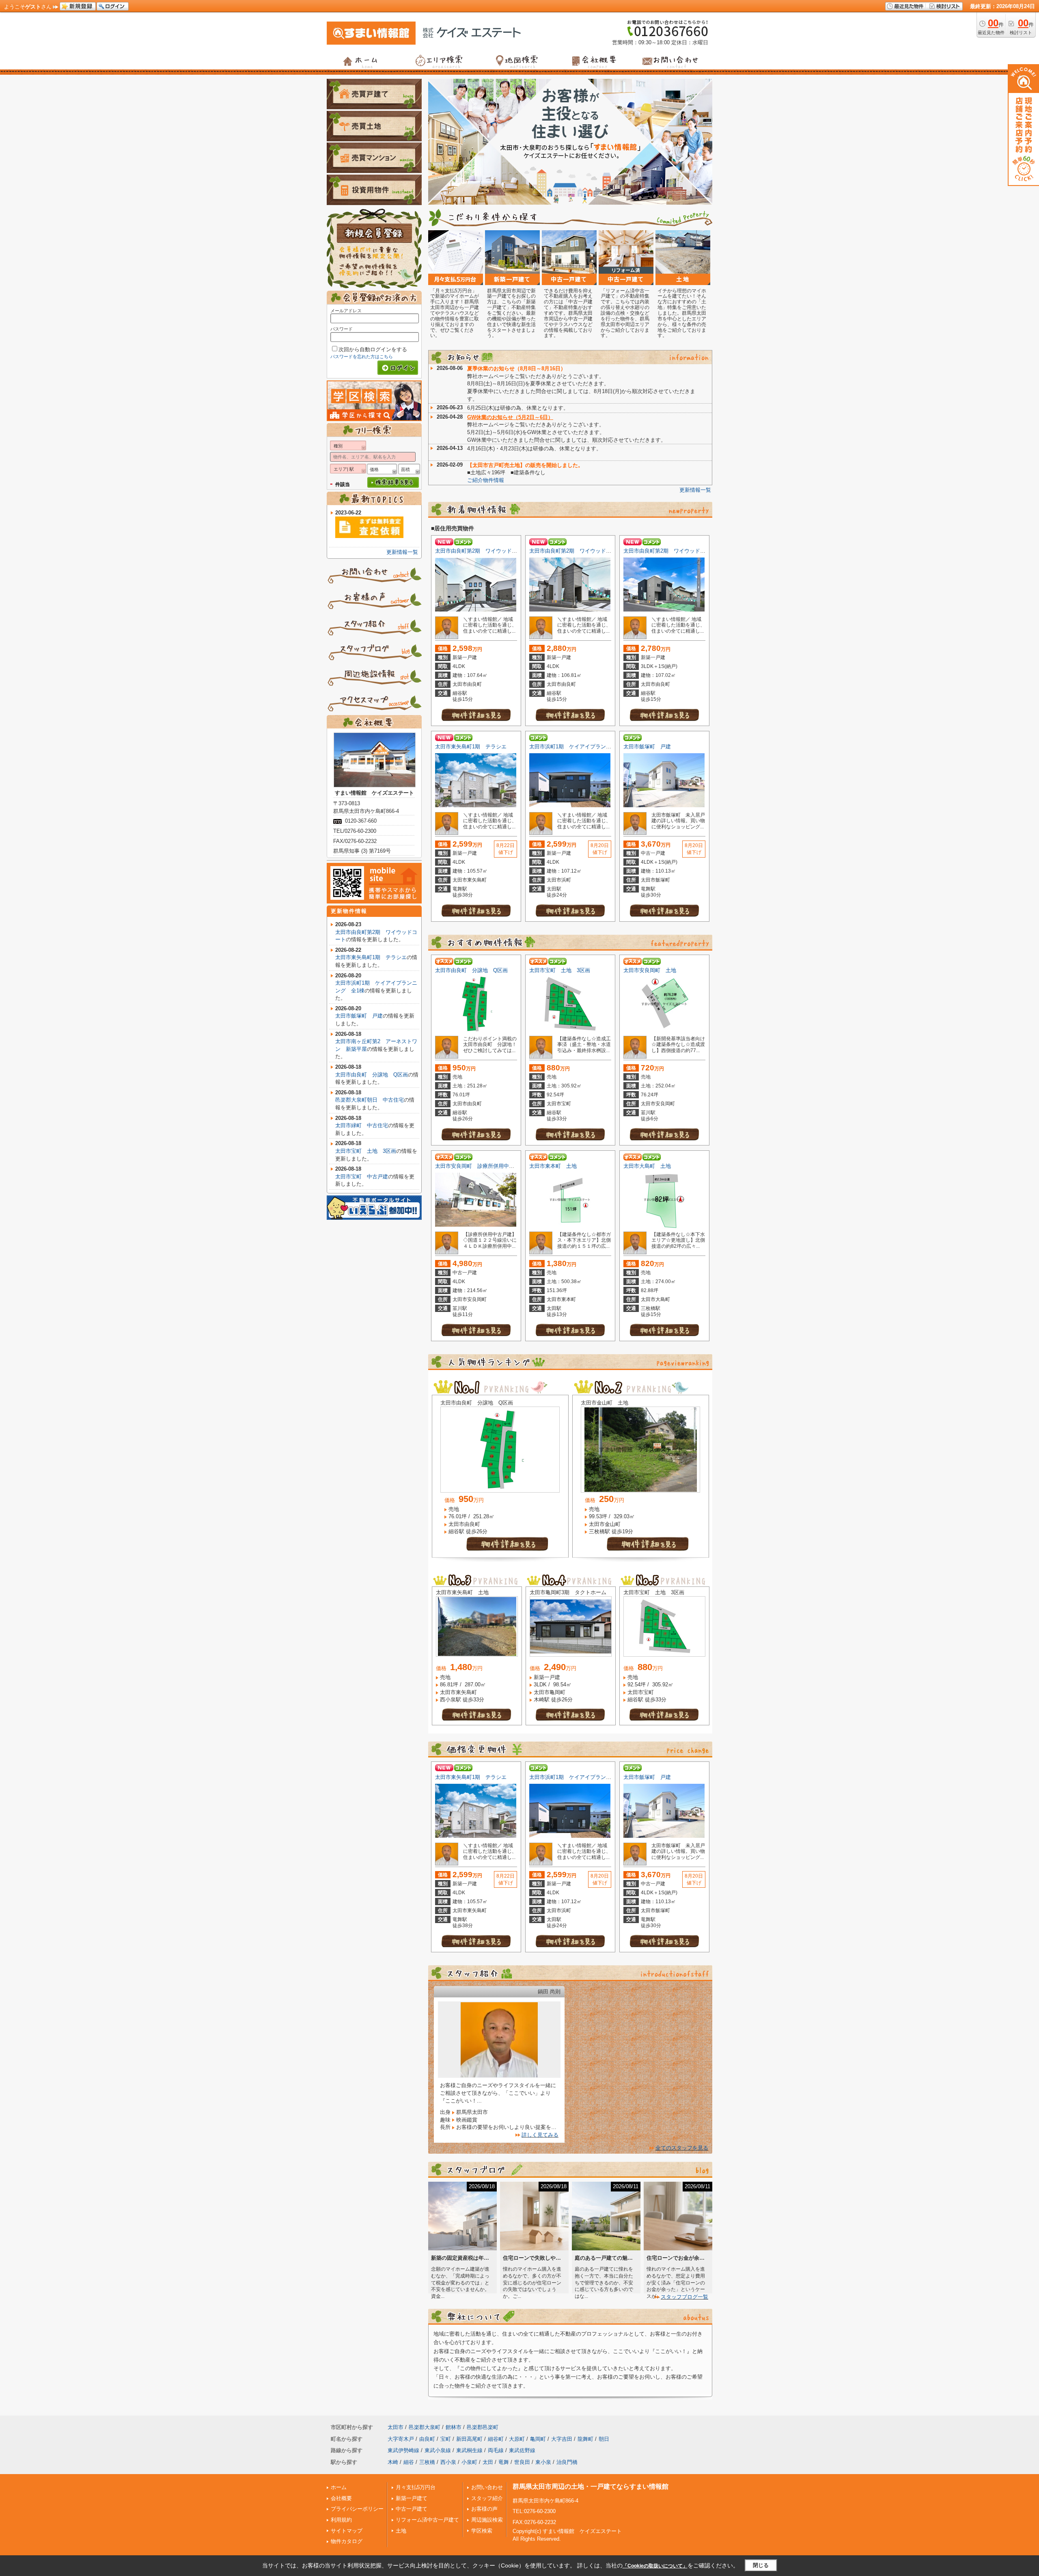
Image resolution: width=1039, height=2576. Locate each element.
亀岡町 (538, 2439)
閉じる (761, 2565)
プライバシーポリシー (357, 2509)
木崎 (393, 2462)
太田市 (396, 2427)
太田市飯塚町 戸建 (647, 747)
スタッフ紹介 (487, 2498)
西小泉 (448, 2462)
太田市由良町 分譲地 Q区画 (471, 970)
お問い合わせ (487, 2487)
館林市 (454, 2427)
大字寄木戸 (401, 2439)
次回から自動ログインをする (373, 349)
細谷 (409, 2462)
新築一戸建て (412, 2498)
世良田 (522, 2462)
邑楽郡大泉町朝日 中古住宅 (370, 1100)
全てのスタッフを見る (682, 2148)
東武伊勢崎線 (403, 2450)
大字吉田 (562, 2439)
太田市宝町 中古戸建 (362, 1177)
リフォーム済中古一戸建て (427, 2520)
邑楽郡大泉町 (425, 2427)
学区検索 (482, 2531)
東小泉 (543, 2462)
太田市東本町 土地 (553, 1166)
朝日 (604, 2439)
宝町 (446, 2439)
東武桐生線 (469, 2450)
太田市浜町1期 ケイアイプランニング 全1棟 (585, 747)
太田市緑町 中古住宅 (362, 1125)
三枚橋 (427, 2462)
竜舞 (504, 2462)
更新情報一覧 (695, 490)
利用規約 (341, 2520)
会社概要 (341, 2498)
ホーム (339, 2487)
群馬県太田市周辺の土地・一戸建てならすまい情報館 (591, 2486)
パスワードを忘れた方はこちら (362, 357)
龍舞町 (585, 2439)
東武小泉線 (438, 2450)
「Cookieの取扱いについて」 (655, 2566)
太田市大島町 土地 (647, 1166)
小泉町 (469, 2462)
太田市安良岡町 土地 (650, 970)
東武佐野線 (522, 2450)
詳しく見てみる (540, 2135)
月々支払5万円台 (416, 2487)
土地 (401, 2531)
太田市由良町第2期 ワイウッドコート (481, 551)
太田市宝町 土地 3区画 (560, 970)
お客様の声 (484, 2509)
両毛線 (496, 2450)
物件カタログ (347, 2541)
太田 (488, 2462)
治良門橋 (567, 2462)
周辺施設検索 (487, 2520)
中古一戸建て (412, 2509)
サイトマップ (347, 2531)
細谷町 (496, 2439)
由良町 (427, 2439)
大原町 (517, 2439)
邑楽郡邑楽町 (483, 2427)
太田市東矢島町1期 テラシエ (471, 747)
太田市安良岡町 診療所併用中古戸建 (480, 1166)
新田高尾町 (469, 2439)
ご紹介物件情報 (486, 480)
